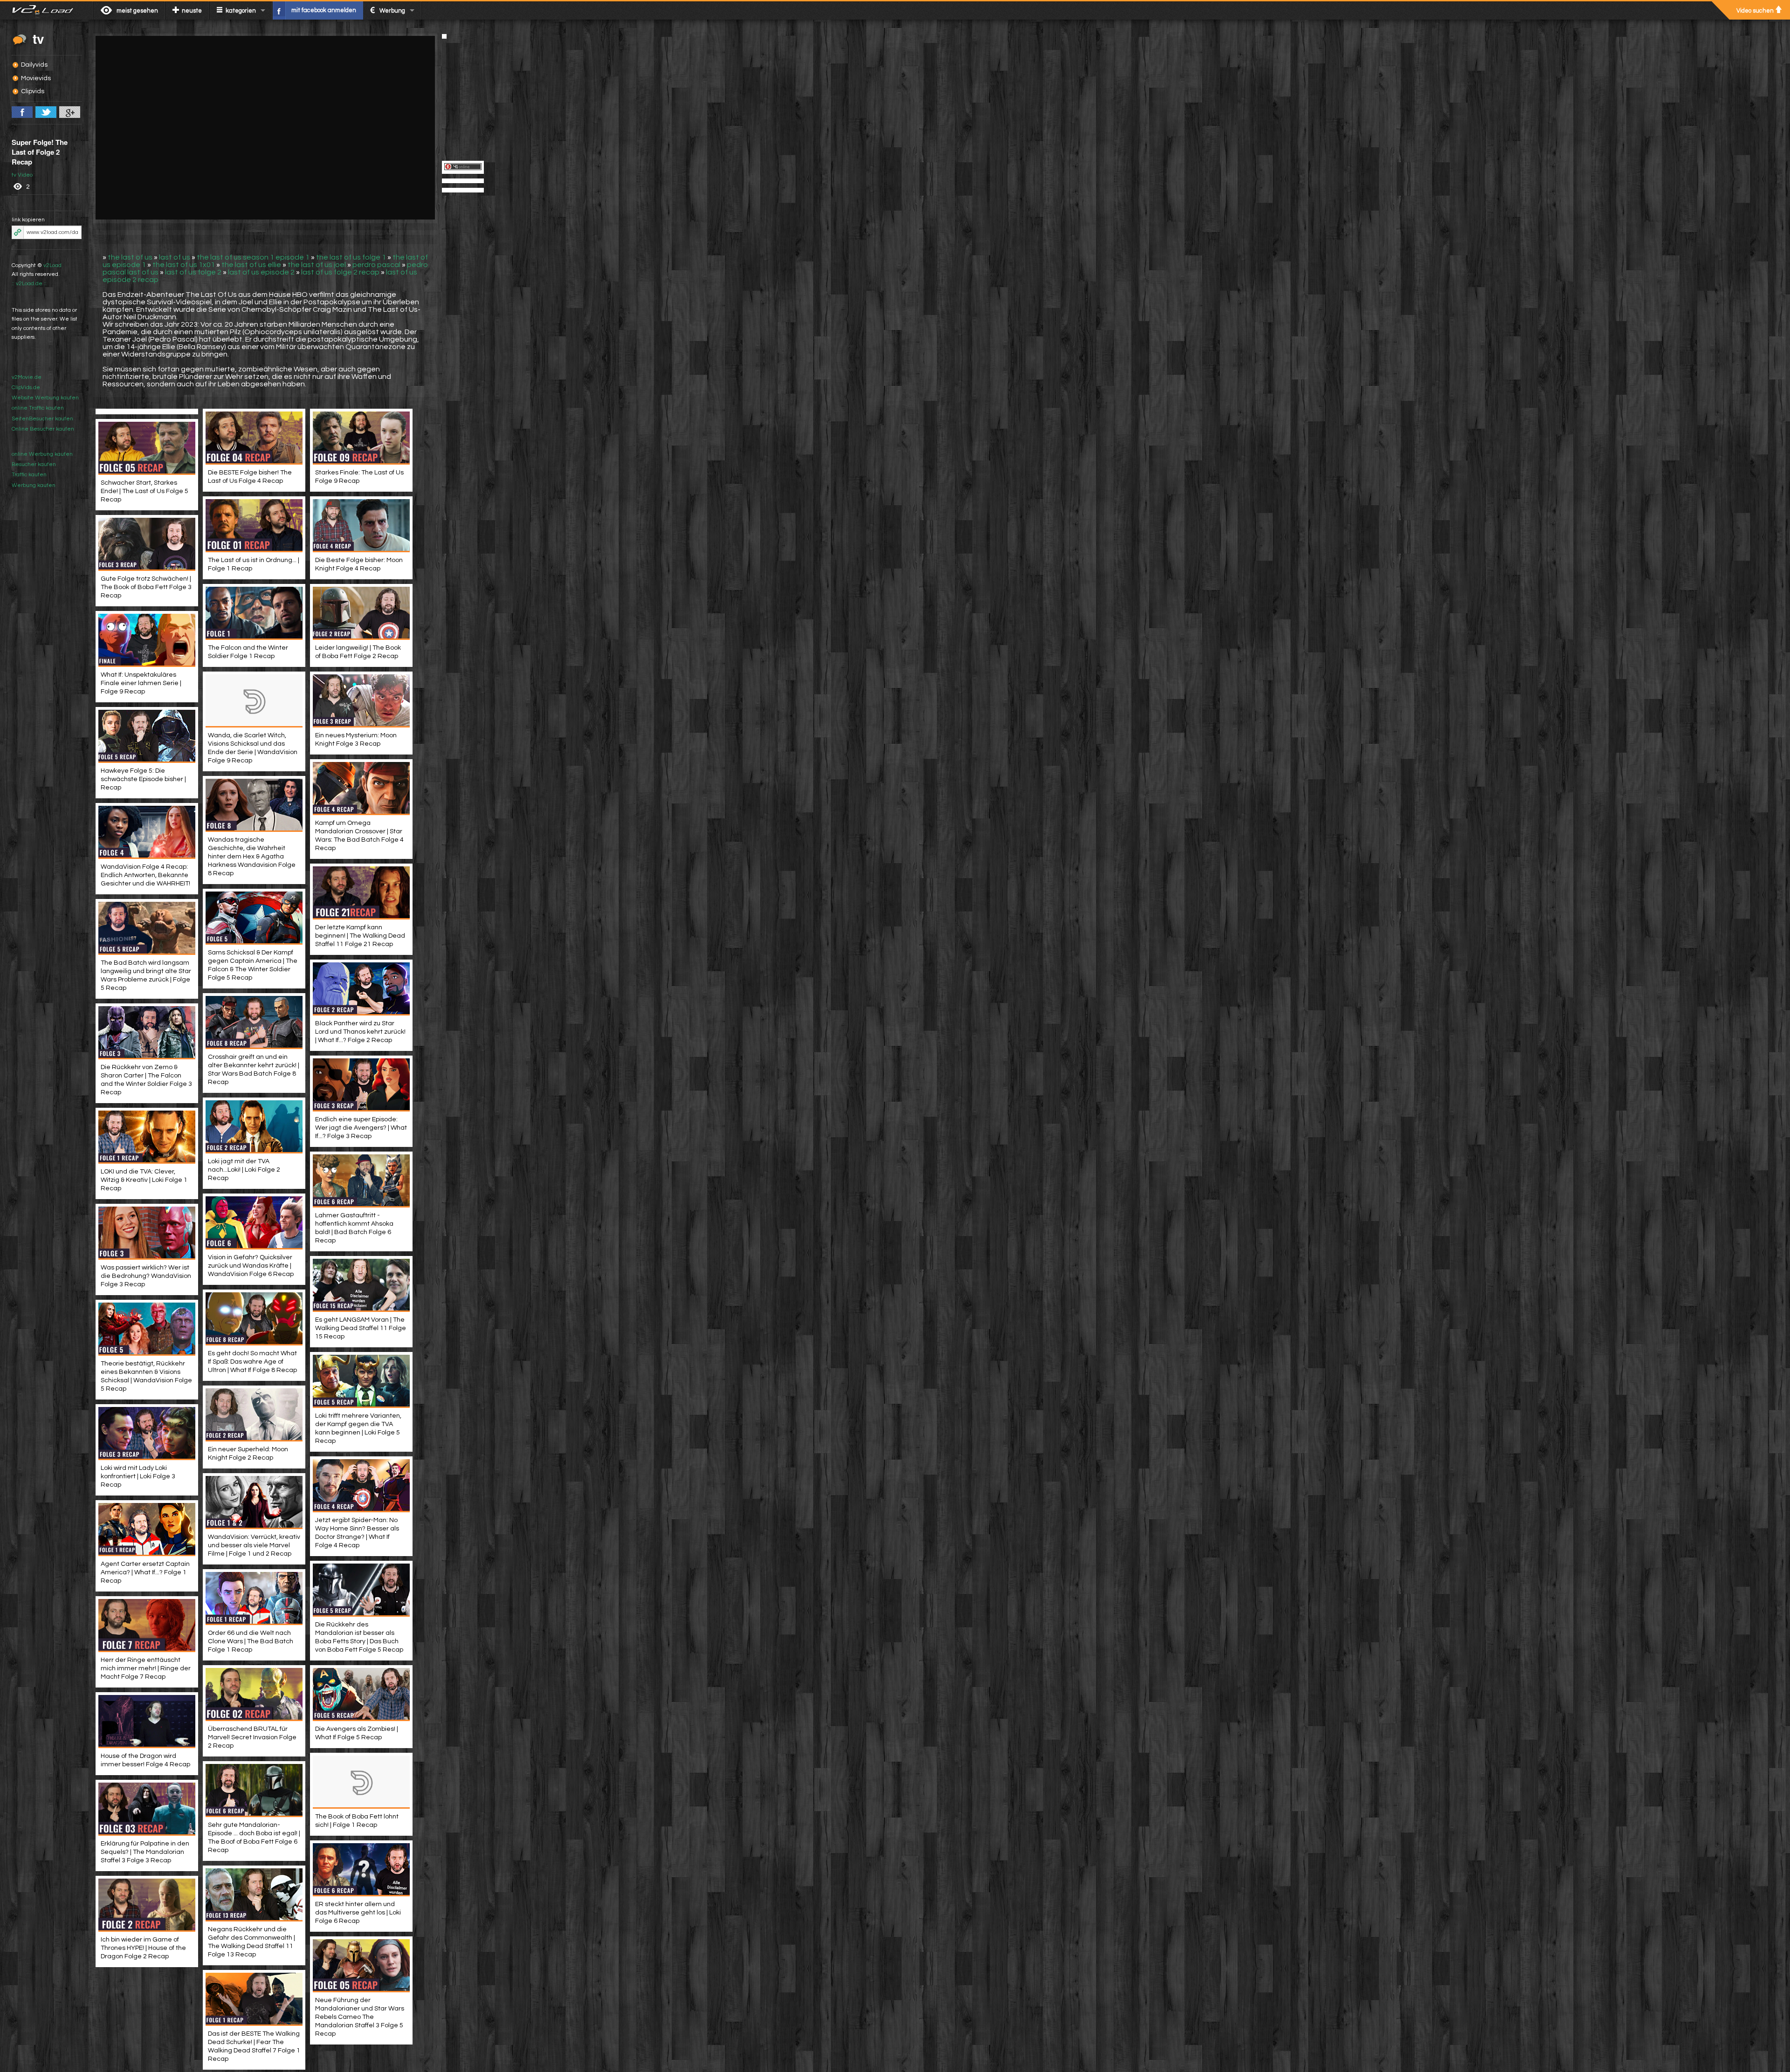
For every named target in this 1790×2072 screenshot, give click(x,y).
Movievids (36, 78)
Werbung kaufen (34, 485)
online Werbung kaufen (42, 454)
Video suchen (1755, 11)
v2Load (52, 265)
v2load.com (46, 10)
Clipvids (33, 91)
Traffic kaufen (29, 475)
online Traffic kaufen (38, 408)
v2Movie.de (27, 377)
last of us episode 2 (261, 272)
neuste (192, 11)
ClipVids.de (26, 388)
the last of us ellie (251, 265)
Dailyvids (34, 65)
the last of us (130, 257)
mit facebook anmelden (324, 10)
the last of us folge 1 (351, 257)
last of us (175, 257)
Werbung (392, 11)
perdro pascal (376, 265)
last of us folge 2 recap (340, 272)
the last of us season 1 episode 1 (253, 257)
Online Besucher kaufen (43, 429)
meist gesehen (137, 11)
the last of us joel (317, 265)
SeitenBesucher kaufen (42, 419)
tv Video (22, 175)
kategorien (241, 11)
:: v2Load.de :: (29, 284)
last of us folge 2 (193, 272)
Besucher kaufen (34, 464)
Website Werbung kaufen (45, 398)
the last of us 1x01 (184, 265)
